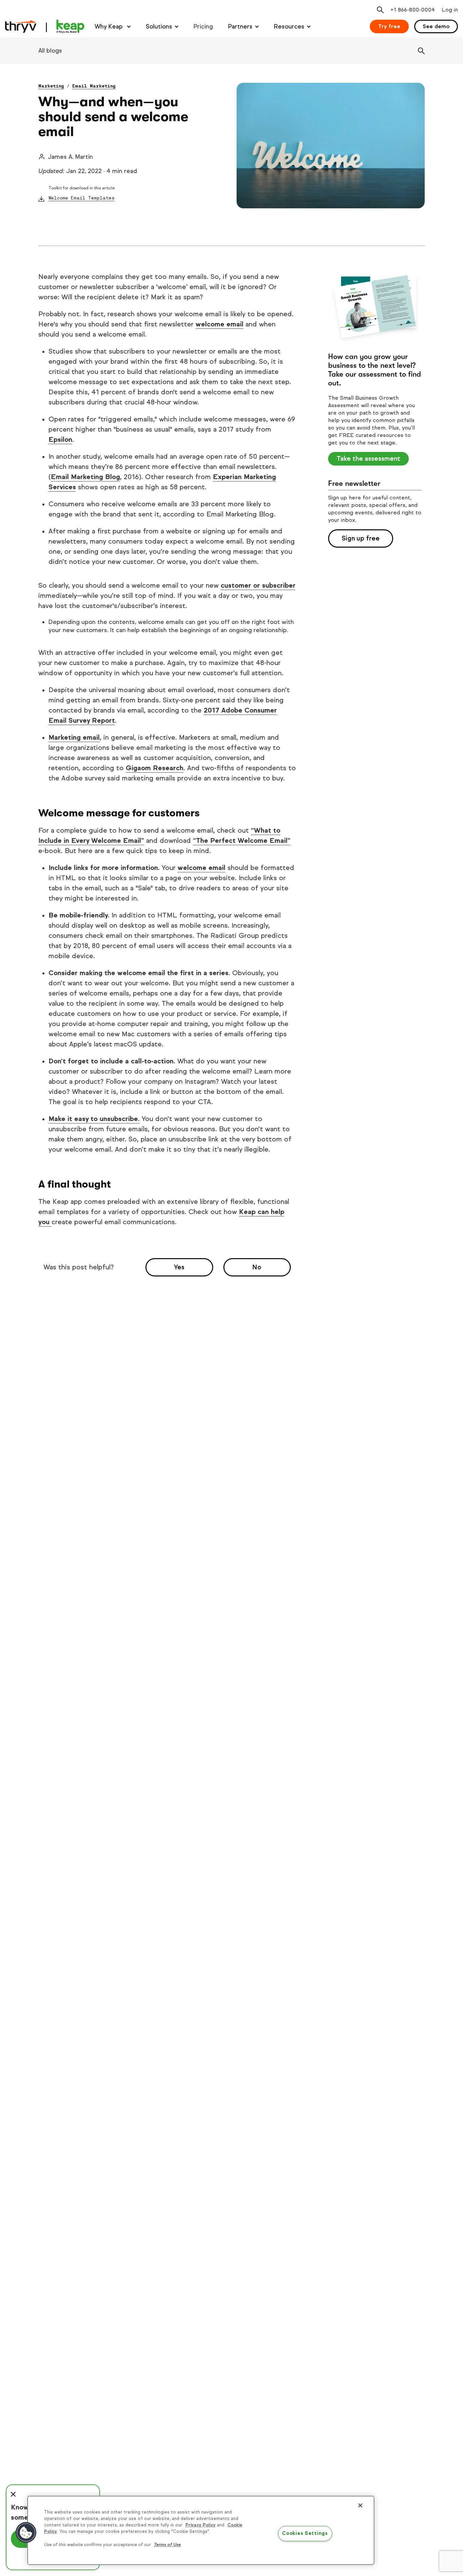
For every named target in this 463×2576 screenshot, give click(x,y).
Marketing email (74, 737)
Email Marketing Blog (85, 477)
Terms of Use (167, 2545)
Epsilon (60, 440)
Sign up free (361, 538)
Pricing (203, 26)
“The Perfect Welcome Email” (242, 841)
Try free (389, 26)
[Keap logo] (45, 26)
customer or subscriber (258, 585)
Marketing (51, 86)
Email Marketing (94, 86)
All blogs (50, 51)
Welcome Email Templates (82, 198)
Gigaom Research (155, 768)
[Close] (360, 2505)
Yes (179, 1267)
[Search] (421, 51)
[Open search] (380, 10)
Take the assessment (368, 459)
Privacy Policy (200, 2525)
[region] (201, 2530)
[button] (26, 2533)
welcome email (219, 324)
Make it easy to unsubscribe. (94, 1119)
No (257, 1267)
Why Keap (109, 26)
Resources (289, 26)
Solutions (159, 26)
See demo (436, 26)
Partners (240, 26)
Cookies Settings (305, 2534)
